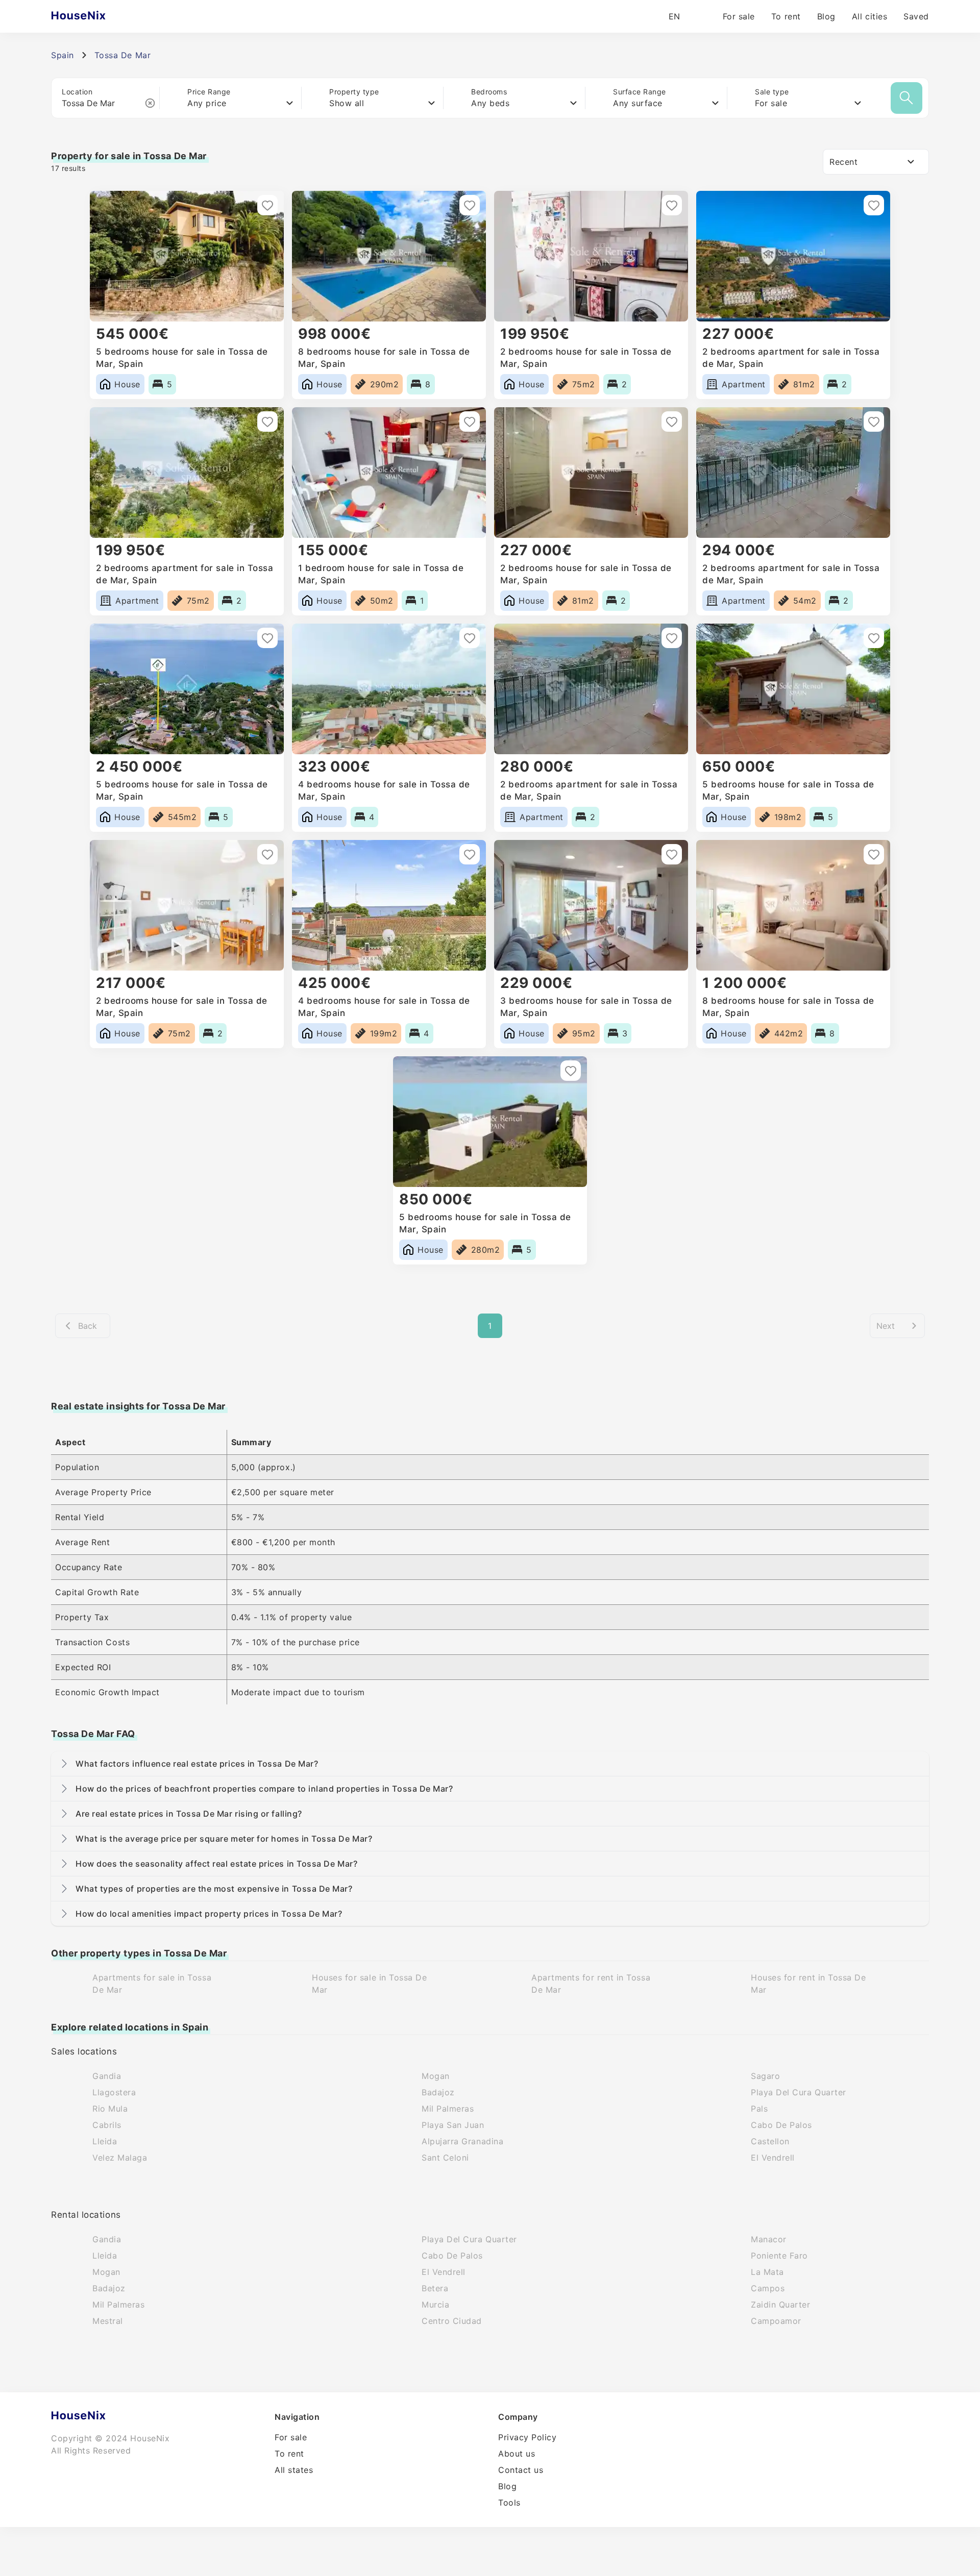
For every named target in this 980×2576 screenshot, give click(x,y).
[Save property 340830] (267, 638)
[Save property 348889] (874, 205)
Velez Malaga (120, 2158)
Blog (826, 16)
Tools (509, 2503)
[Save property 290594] (571, 1071)
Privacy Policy (528, 2437)
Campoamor (776, 2321)
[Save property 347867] (672, 422)
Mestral (108, 2321)
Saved (916, 16)
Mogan (436, 2076)
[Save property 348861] (267, 422)
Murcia (435, 2305)
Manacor (769, 2239)
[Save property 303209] (874, 854)
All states (294, 2470)
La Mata (767, 2272)
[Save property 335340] (267, 854)
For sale (739, 16)
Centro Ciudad (452, 2321)
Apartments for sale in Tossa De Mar (152, 1984)
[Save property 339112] (470, 638)
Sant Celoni (445, 2158)
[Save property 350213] (470, 205)
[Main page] (98, 16)
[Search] (906, 98)
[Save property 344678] (874, 422)
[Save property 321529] (470, 854)
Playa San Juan (453, 2125)
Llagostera (114, 2092)
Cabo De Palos (781, 2125)
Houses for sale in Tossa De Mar (370, 1984)
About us (517, 2454)
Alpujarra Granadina (462, 2141)
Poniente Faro (779, 2256)
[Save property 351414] (267, 205)
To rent (786, 16)
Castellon (770, 2141)
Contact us (521, 2470)
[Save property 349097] (672, 205)
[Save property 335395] (874, 638)
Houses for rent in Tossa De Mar (808, 1984)
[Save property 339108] (672, 638)
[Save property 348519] (470, 422)
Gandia (107, 2076)
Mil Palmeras (448, 2109)
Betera (435, 2288)
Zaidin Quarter (781, 2305)
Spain (63, 55)
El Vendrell (773, 2158)
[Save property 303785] (672, 854)
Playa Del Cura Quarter (799, 2092)
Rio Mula (110, 2109)
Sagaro (765, 2076)
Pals (759, 2109)
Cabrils (107, 2125)
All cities (869, 16)
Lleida (105, 2141)
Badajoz (438, 2092)
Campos (768, 2288)
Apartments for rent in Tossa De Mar (591, 1984)
